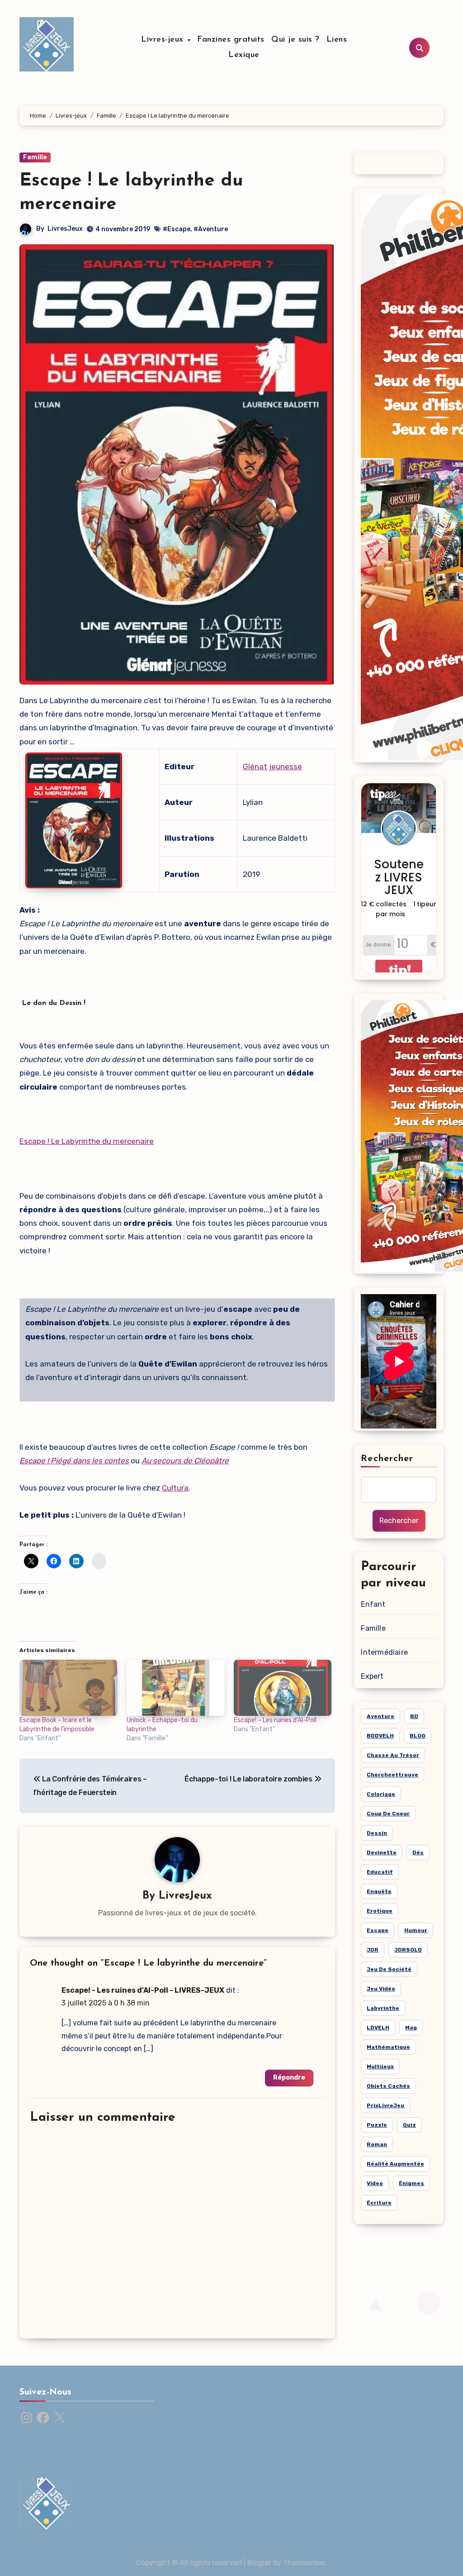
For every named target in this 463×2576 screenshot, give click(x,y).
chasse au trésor (393, 1755)
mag (411, 2028)
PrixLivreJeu (385, 2105)
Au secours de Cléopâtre (185, 1461)
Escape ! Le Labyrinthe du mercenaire (87, 1141)
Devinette (382, 1852)
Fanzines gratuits (231, 40)
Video (375, 2183)
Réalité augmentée (395, 2164)
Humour (416, 1930)
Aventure (380, 1716)
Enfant (373, 1604)
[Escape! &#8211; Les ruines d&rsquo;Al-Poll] (283, 1688)
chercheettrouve (392, 1775)
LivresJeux (65, 229)
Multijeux (380, 2067)
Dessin (377, 1833)
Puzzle (377, 2125)
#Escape (177, 229)
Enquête (379, 1891)
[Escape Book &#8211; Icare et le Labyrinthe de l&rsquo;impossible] (69, 1688)
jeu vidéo (381, 1989)
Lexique (244, 55)
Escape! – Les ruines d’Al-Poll (275, 1720)
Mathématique (388, 2047)
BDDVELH (380, 1736)
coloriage (381, 1794)
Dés (418, 1852)
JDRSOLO (408, 1950)
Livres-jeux (164, 40)
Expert (372, 1676)
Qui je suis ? (295, 40)
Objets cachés (388, 2086)
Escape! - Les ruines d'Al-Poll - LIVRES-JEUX (143, 1990)
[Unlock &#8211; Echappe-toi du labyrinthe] (176, 1688)
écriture (379, 2203)
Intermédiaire (384, 1652)
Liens (337, 40)
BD (414, 1716)
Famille (35, 157)
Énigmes (411, 2183)
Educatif (380, 1872)
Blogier (259, 2563)
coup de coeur (388, 1814)
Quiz (409, 2125)
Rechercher (387, 1459)
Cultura (175, 1488)
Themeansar (304, 2563)
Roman (377, 2144)
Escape (378, 1930)
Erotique (380, 1911)
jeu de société (389, 1969)
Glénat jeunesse (272, 767)
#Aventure (211, 229)
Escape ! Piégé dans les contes (74, 1461)
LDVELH (378, 2028)
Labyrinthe (383, 2008)
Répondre (289, 2078)
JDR (373, 1950)
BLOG (418, 1736)
